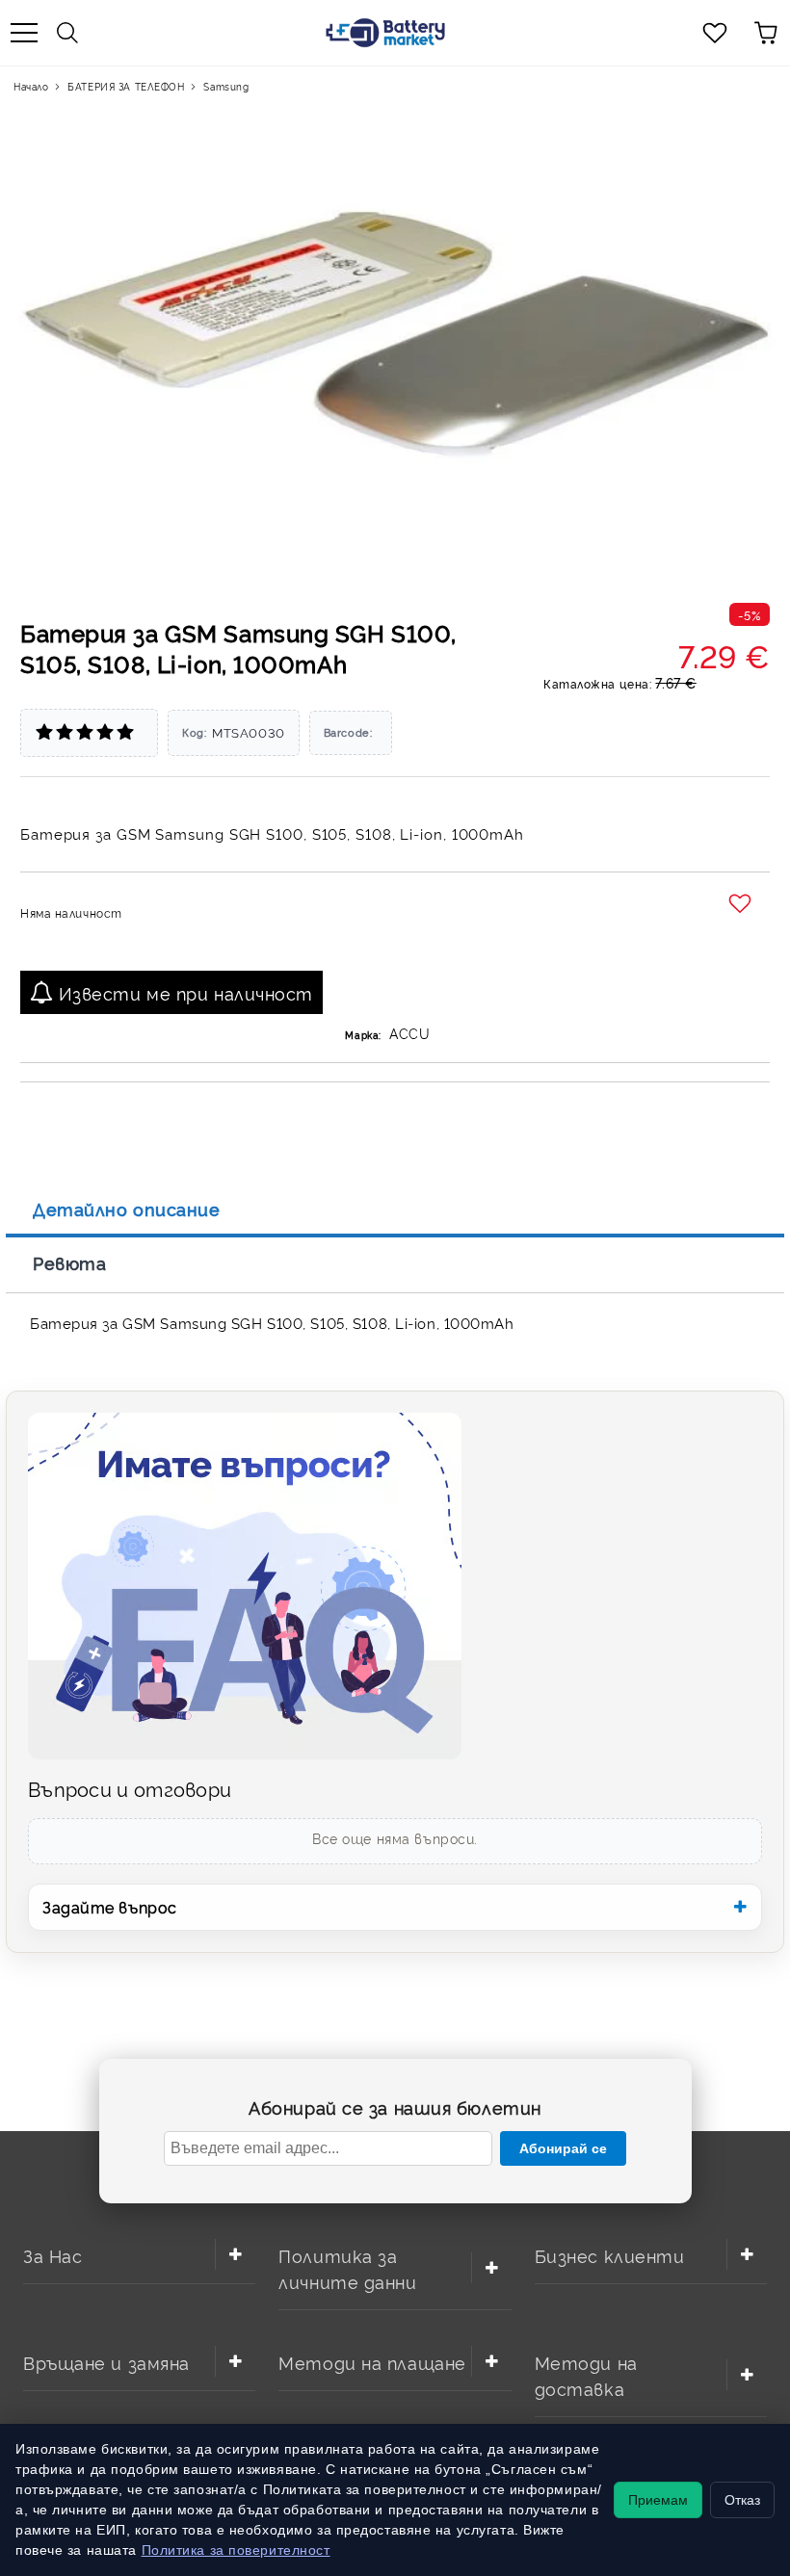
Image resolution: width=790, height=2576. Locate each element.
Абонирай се (563, 2148)
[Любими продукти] (715, 33)
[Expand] (235, 2254)
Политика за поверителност (236, 2550)
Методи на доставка (586, 2375)
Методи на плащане (372, 2362)
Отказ (742, 2500)
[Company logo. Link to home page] (385, 33)
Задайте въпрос (110, 1907)
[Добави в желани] (742, 904)
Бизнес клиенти (610, 2255)
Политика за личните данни (347, 2268)
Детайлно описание (127, 1209)
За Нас (53, 2255)
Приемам (658, 2500)
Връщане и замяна (106, 2362)
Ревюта (69, 1262)
